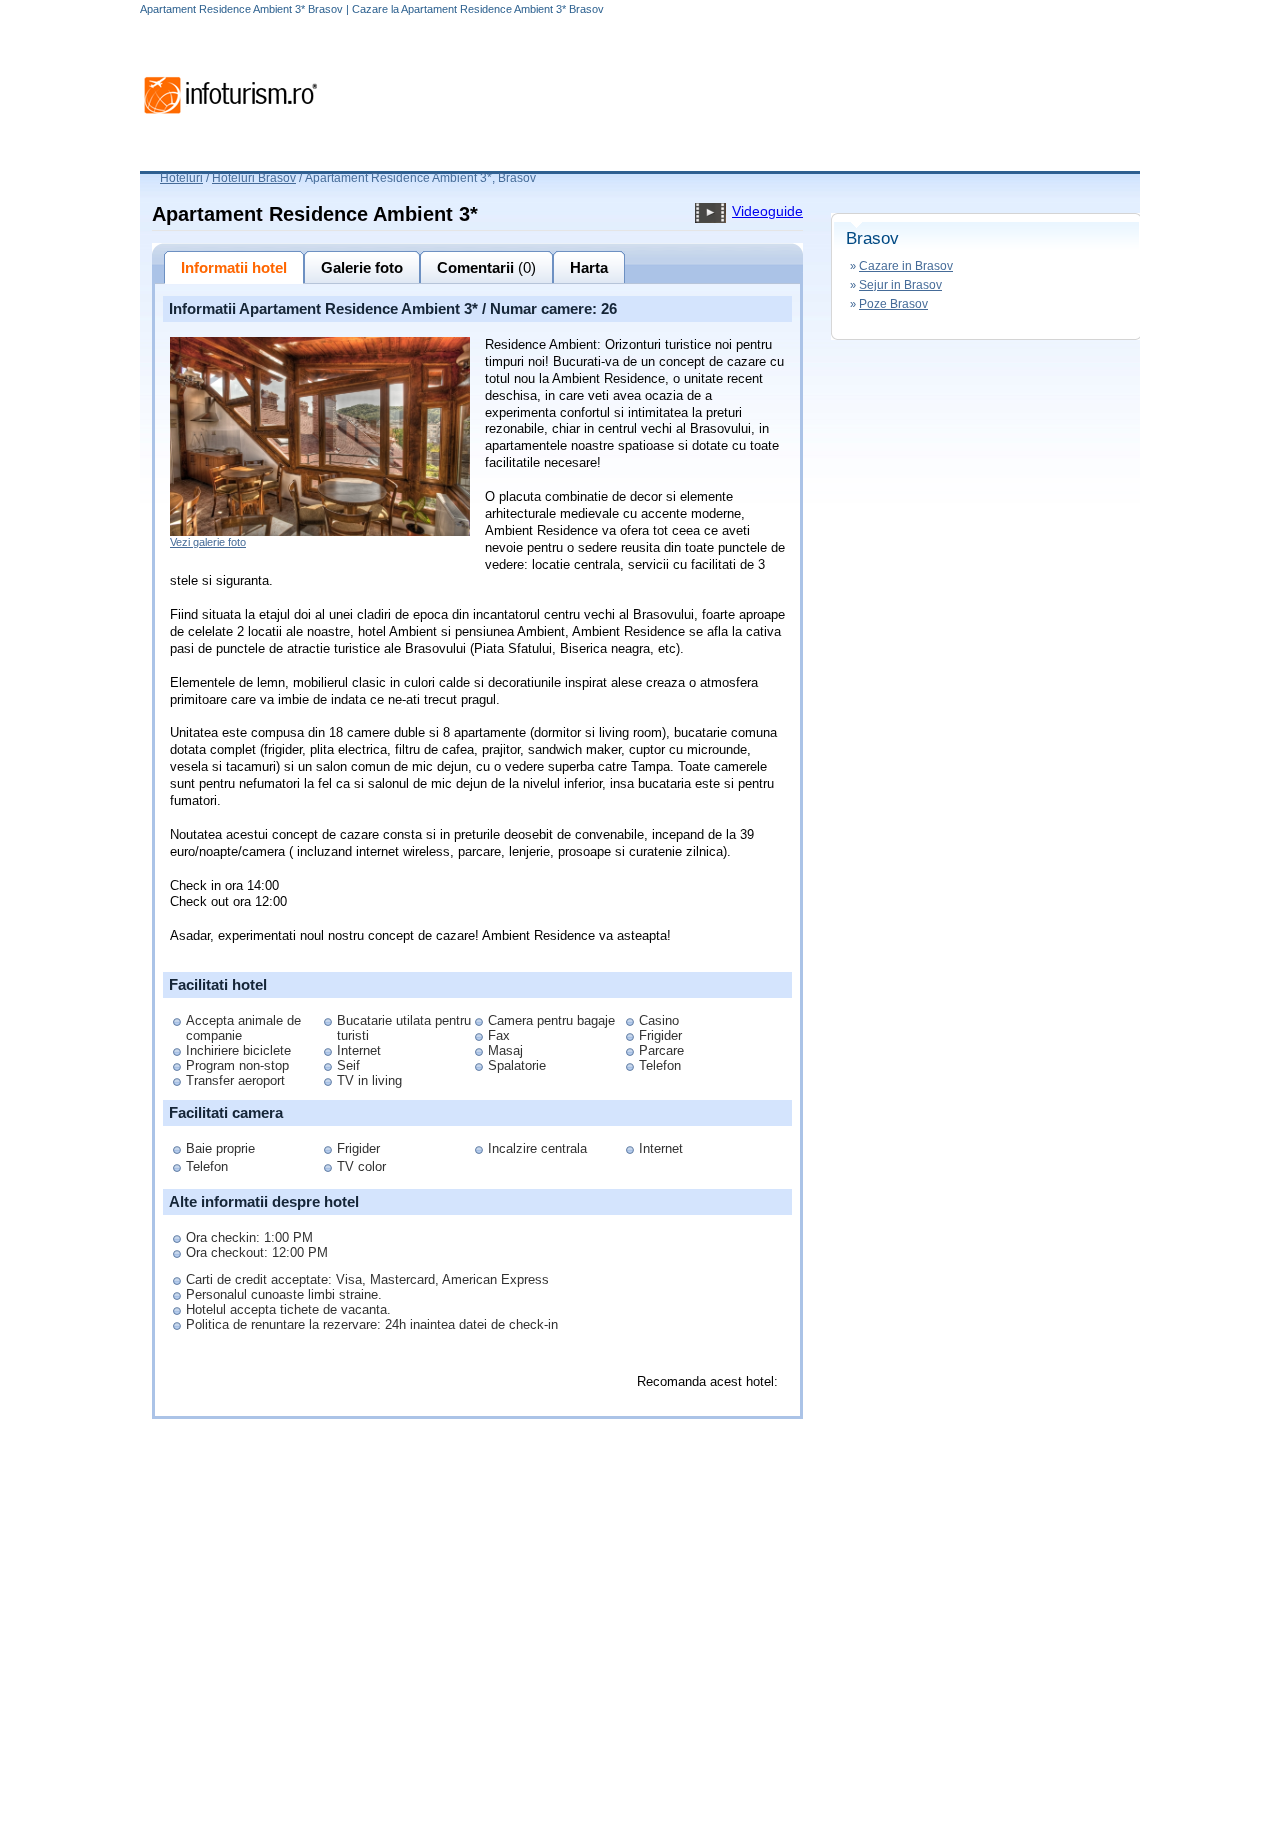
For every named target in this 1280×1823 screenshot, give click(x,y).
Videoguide (767, 211)
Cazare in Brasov (906, 266)
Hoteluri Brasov (254, 178)
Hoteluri (181, 178)
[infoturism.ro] (230, 117)
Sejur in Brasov (900, 285)
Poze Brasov (893, 304)
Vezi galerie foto (208, 542)
